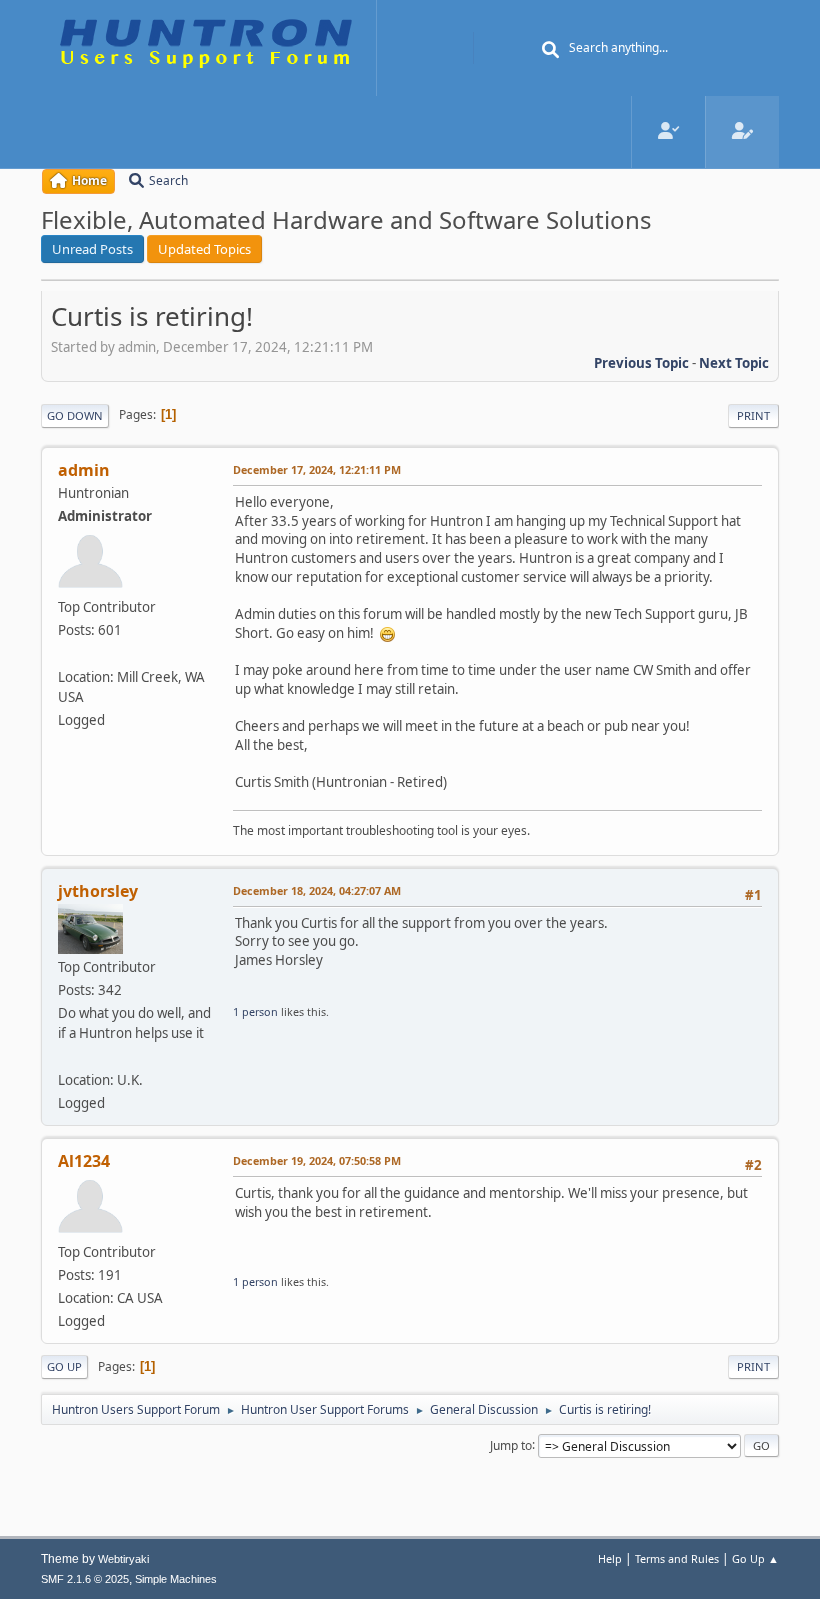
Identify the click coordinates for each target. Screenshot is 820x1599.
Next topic (734, 363)
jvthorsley (98, 891)
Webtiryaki (123, 1559)
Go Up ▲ (755, 1558)
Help (610, 1558)
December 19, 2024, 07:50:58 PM (317, 1160)
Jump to (511, 1444)
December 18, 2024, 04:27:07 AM (317, 890)
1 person (255, 1011)
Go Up (64, 1366)
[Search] (551, 50)
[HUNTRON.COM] (66, 653)
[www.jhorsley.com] (66, 1056)
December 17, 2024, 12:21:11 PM (317, 469)
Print (753, 415)
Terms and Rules (677, 1558)
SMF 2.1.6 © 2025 (85, 1579)
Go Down (75, 415)
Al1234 (84, 1161)
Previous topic (641, 363)
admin (84, 470)
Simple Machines (176, 1579)
